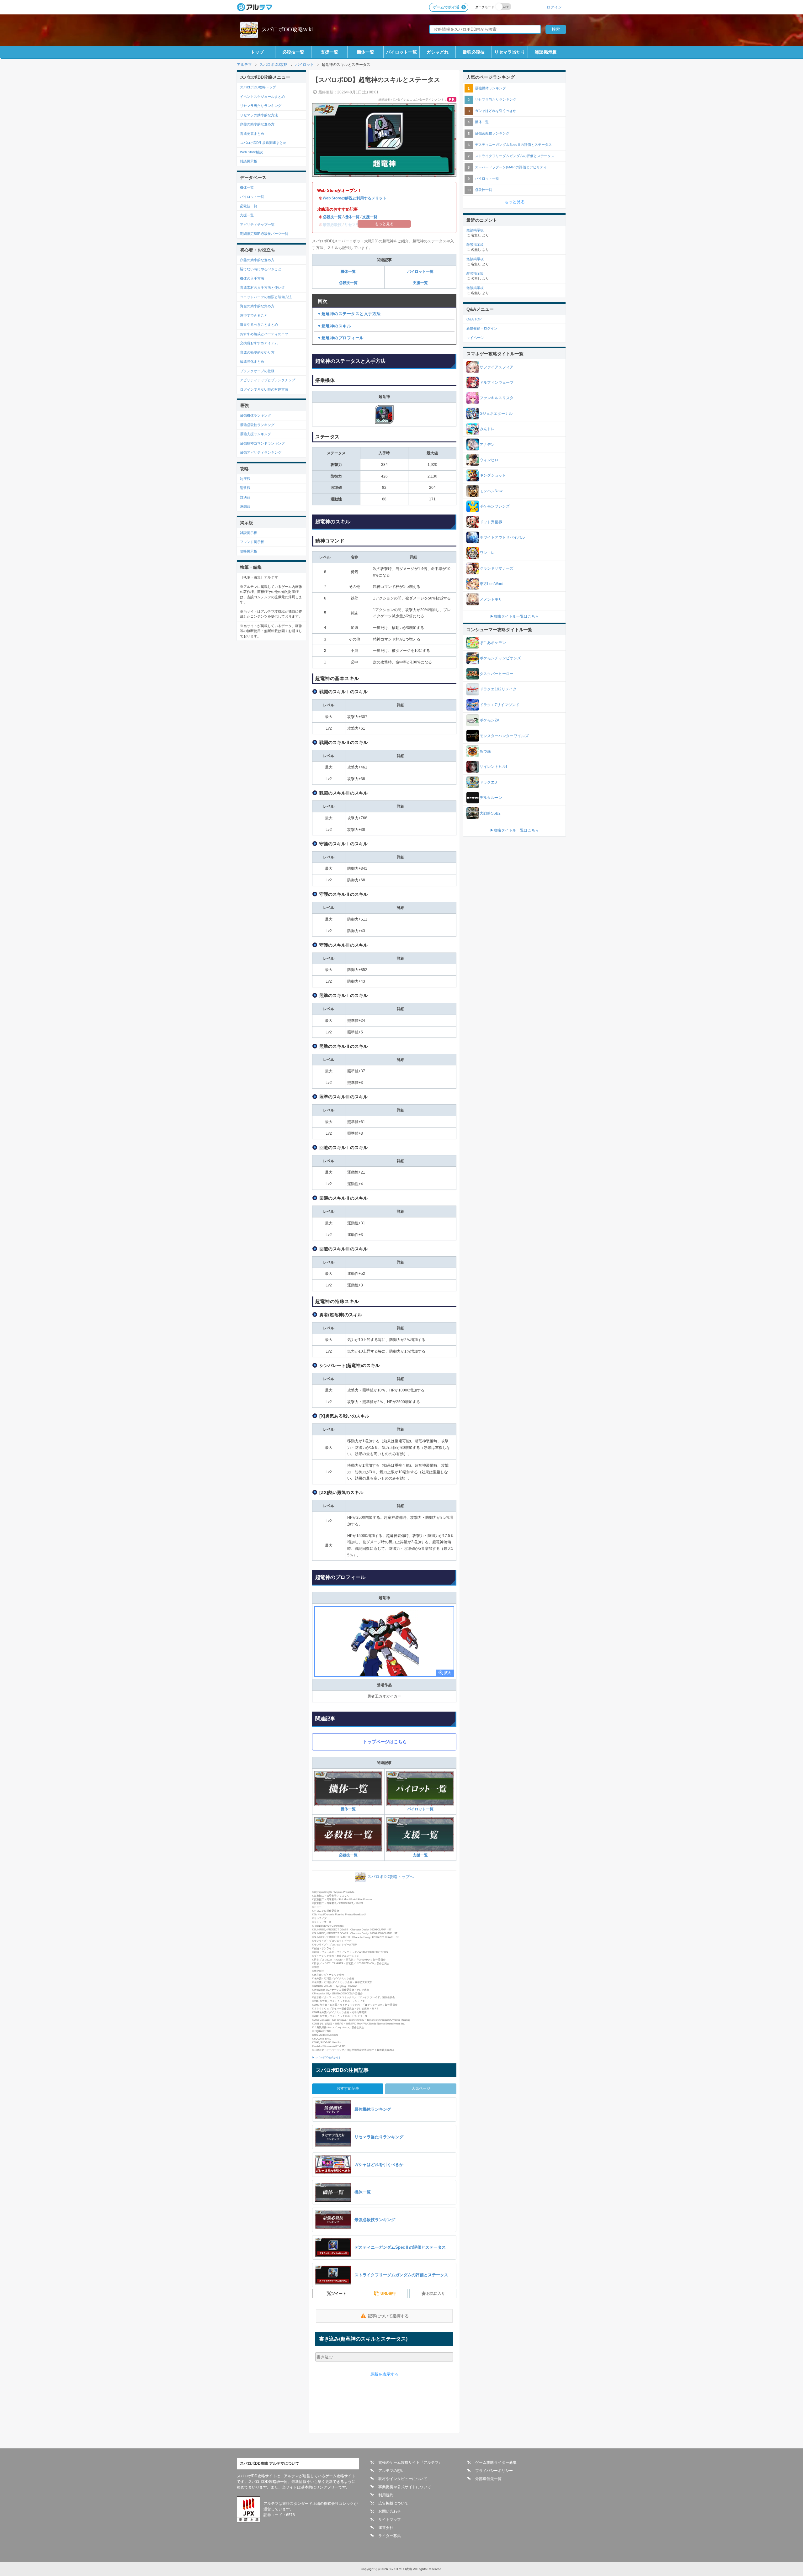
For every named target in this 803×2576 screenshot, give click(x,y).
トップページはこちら (385, 1742)
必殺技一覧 (293, 52)
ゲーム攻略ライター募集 (496, 2463)
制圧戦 (245, 479)
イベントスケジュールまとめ (262, 97)
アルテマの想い (391, 2471)
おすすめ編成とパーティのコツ (264, 334)
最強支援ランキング (255, 434)
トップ (257, 52)
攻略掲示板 (249, 551)
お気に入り (436, 2294)
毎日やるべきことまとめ (259, 325)
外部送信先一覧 (488, 2479)
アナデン (487, 445)
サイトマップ (390, 2520)
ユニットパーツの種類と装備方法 (266, 297)
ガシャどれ (438, 52)
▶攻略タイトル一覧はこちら (514, 616)
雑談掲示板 (546, 52)
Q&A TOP (474, 319)
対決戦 (245, 497)
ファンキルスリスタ (497, 398)
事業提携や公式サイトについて (405, 2487)
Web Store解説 (251, 152)
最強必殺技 (474, 52)
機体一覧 (365, 52)
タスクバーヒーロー (497, 674)
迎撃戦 (245, 488)
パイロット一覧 (401, 52)
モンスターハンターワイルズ (504, 736)
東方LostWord (492, 584)
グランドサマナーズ (497, 568)
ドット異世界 (491, 522)
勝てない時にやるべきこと (261, 269)
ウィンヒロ (489, 460)
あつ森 (485, 751)
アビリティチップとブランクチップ (268, 380)
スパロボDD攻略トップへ (391, 1877)
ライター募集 (390, 2536)
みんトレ (487, 429)
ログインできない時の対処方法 (264, 389)
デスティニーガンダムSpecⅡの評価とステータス (513, 145)
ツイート (339, 2294)
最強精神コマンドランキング (262, 443)
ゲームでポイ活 (446, 7)
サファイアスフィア (497, 367)
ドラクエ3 (488, 782)
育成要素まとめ (252, 134)
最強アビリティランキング (261, 452)
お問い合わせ (390, 2511)
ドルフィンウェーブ (497, 383)
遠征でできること (254, 315)
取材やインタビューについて (403, 2479)
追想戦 (245, 506)
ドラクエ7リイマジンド (500, 705)
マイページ (475, 338)
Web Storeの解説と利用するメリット (355, 198)
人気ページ (421, 2088)
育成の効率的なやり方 (257, 352)
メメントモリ (491, 599)
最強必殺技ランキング (257, 425)
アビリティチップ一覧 (257, 224)
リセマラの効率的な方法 (259, 115)
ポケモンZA (489, 720)
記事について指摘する (388, 2316)
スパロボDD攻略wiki (287, 29)
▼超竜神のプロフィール (340, 338)
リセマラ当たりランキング (261, 106)
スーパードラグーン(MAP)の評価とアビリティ (511, 167)
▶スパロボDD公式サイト (327, 2058)
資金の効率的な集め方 (257, 306)
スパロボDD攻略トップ (258, 87)
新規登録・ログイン (482, 328)
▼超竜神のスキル (334, 326)
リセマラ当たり (510, 52)
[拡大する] (384, 1642)
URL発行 (388, 2294)
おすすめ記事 (348, 2088)
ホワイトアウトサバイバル (502, 537)
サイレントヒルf (493, 767)
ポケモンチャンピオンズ (500, 658)
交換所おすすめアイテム (259, 343)
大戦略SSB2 (490, 813)
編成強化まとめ (252, 362)
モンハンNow (491, 491)
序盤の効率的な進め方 (257, 124)
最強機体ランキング (255, 415)
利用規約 (386, 2495)
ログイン (554, 7)
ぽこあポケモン (493, 643)
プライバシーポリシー (494, 2471)
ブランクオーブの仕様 (257, 371)
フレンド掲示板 (252, 542)
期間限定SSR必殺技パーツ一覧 (264, 234)
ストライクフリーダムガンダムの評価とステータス (515, 156)
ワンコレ (487, 553)
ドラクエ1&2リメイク (498, 689)
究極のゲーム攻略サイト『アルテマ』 (410, 2463)
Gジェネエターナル (496, 414)
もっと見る (515, 202)
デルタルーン (491, 798)
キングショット (493, 475)
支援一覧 (329, 52)
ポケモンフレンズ (495, 506)
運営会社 (386, 2528)
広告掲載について (393, 2503)
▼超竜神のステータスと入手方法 (349, 314)
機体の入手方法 (252, 278)
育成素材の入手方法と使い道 (262, 288)
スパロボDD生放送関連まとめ (263, 143)
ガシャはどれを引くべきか (496, 111)
